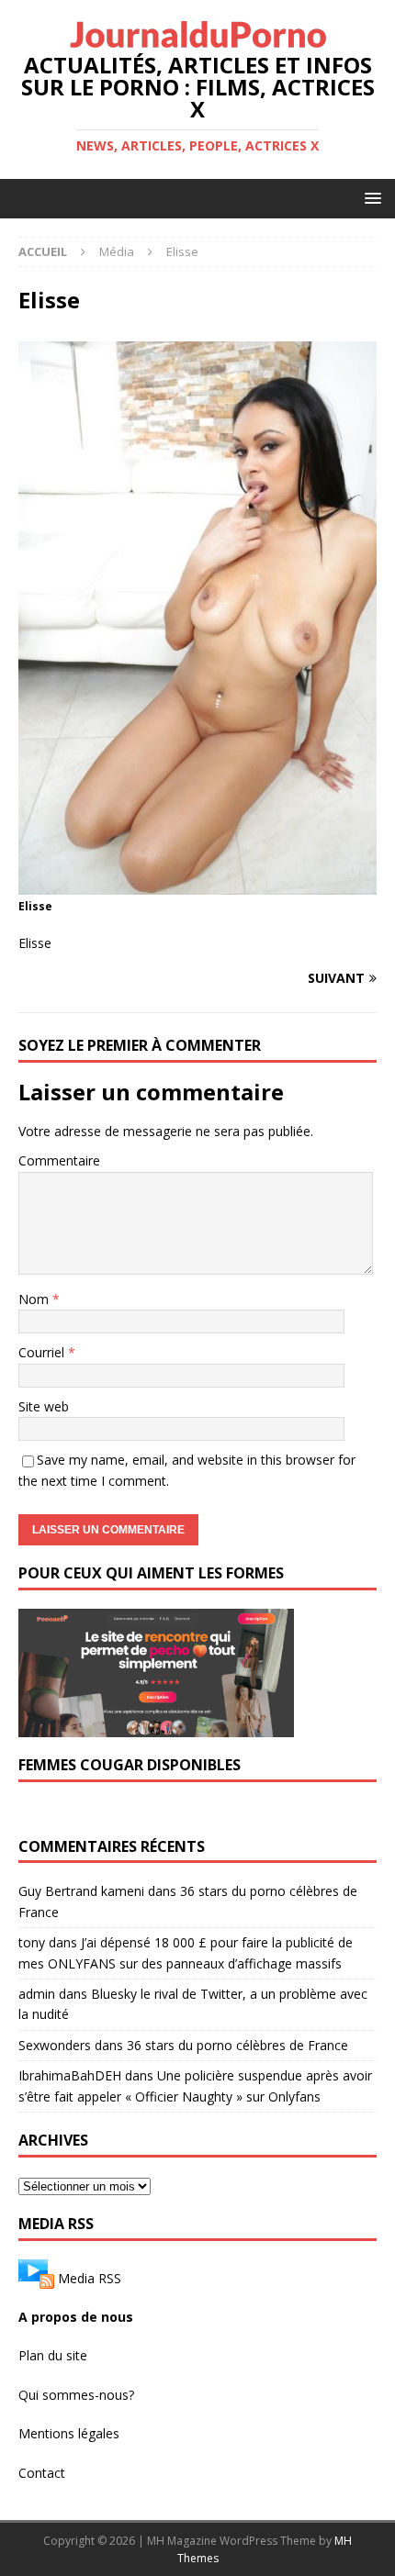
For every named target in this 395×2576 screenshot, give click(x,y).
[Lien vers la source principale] (36, 2278)
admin (37, 1994)
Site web (44, 1406)
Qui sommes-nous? (76, 2395)
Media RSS (90, 2278)
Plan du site (53, 2355)
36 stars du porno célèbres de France (237, 2045)
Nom (35, 1299)
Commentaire (59, 1160)
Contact (42, 2473)
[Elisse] (197, 884)
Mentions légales (69, 2433)
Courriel (43, 1352)
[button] (370, 198)
